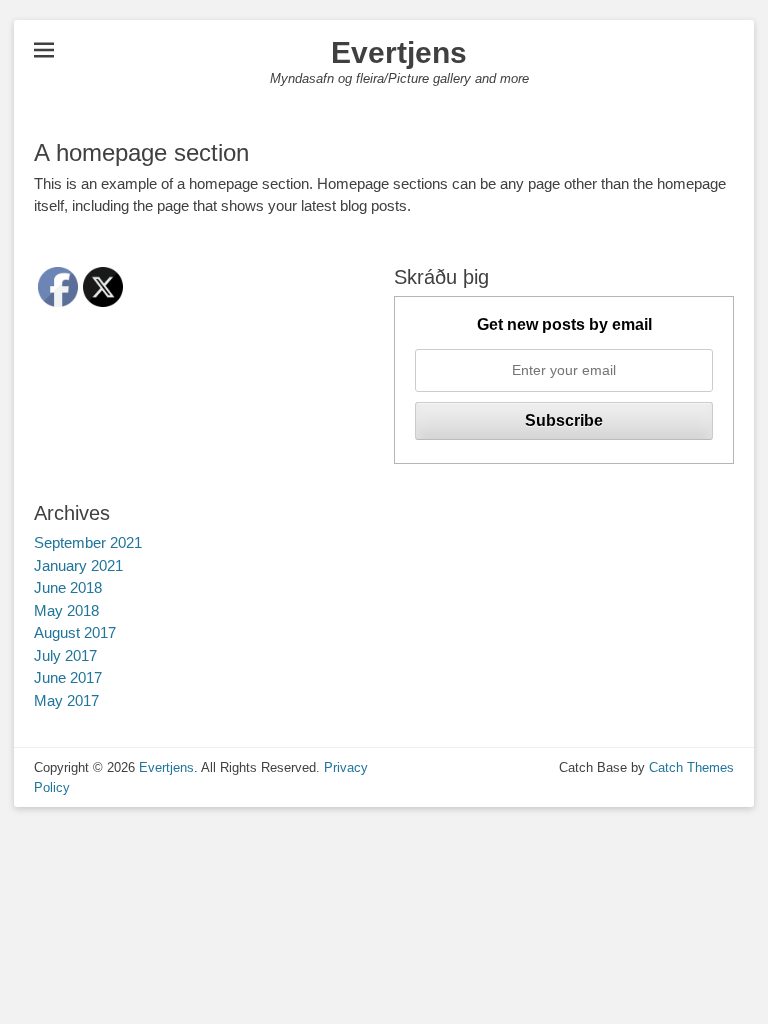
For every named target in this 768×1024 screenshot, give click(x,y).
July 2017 (65, 655)
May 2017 (66, 700)
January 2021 (78, 565)
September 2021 (88, 542)
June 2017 (68, 677)
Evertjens (399, 52)
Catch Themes (691, 767)
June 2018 (68, 587)
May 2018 (66, 610)
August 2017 (75, 632)
